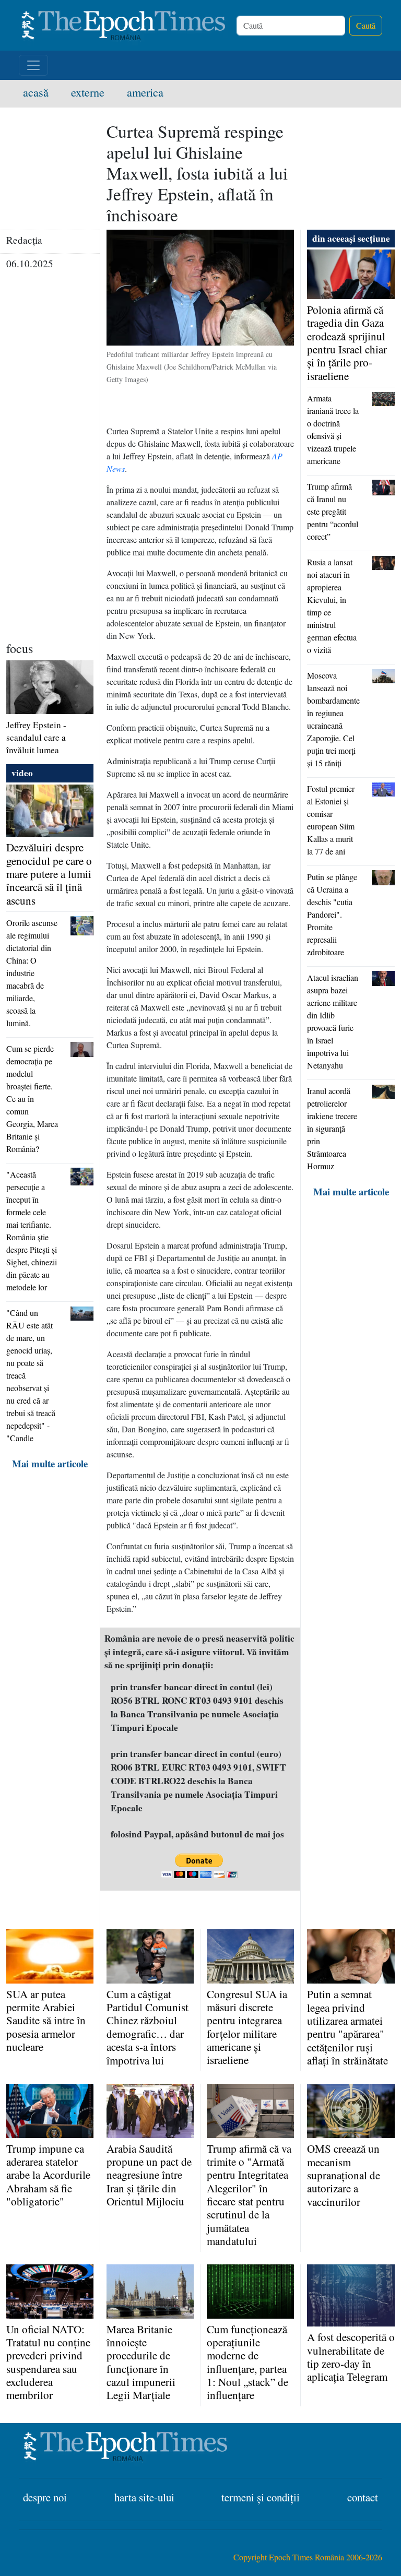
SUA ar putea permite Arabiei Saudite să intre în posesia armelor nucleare (46, 2020)
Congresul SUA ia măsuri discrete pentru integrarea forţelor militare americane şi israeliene (247, 2027)
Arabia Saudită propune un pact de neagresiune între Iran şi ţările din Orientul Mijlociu (149, 2175)
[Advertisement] (50, 479)
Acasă (43, 92)
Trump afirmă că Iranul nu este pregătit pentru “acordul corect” (333, 511)
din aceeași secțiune (351, 238)
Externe (95, 92)
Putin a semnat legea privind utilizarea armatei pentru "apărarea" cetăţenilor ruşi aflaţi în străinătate (347, 2027)
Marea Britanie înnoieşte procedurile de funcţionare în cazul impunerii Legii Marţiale (141, 2362)
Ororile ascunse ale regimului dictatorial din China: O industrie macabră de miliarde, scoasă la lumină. (32, 973)
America (145, 92)
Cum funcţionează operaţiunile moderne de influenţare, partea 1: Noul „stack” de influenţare (247, 2362)
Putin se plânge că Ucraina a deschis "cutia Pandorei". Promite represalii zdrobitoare (332, 914)
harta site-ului (144, 2497)
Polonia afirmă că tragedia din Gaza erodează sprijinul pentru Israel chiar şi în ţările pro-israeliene (347, 343)
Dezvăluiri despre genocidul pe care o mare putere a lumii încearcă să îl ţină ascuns (49, 874)
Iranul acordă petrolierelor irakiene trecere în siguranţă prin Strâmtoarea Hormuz (332, 1128)
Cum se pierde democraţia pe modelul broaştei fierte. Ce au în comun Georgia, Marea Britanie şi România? (32, 1099)
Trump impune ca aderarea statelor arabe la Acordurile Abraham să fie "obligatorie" (48, 2175)
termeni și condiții (261, 2497)
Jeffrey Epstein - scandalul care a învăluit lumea (36, 737)
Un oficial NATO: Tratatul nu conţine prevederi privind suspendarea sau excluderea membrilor (48, 2362)
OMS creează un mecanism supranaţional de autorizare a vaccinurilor (344, 2175)
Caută (366, 25)
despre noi (45, 2497)
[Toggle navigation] (33, 65)
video (22, 773)
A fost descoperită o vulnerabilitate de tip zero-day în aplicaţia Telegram (351, 2357)
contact (363, 2497)
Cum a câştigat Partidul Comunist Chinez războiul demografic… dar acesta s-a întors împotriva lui (148, 2027)
